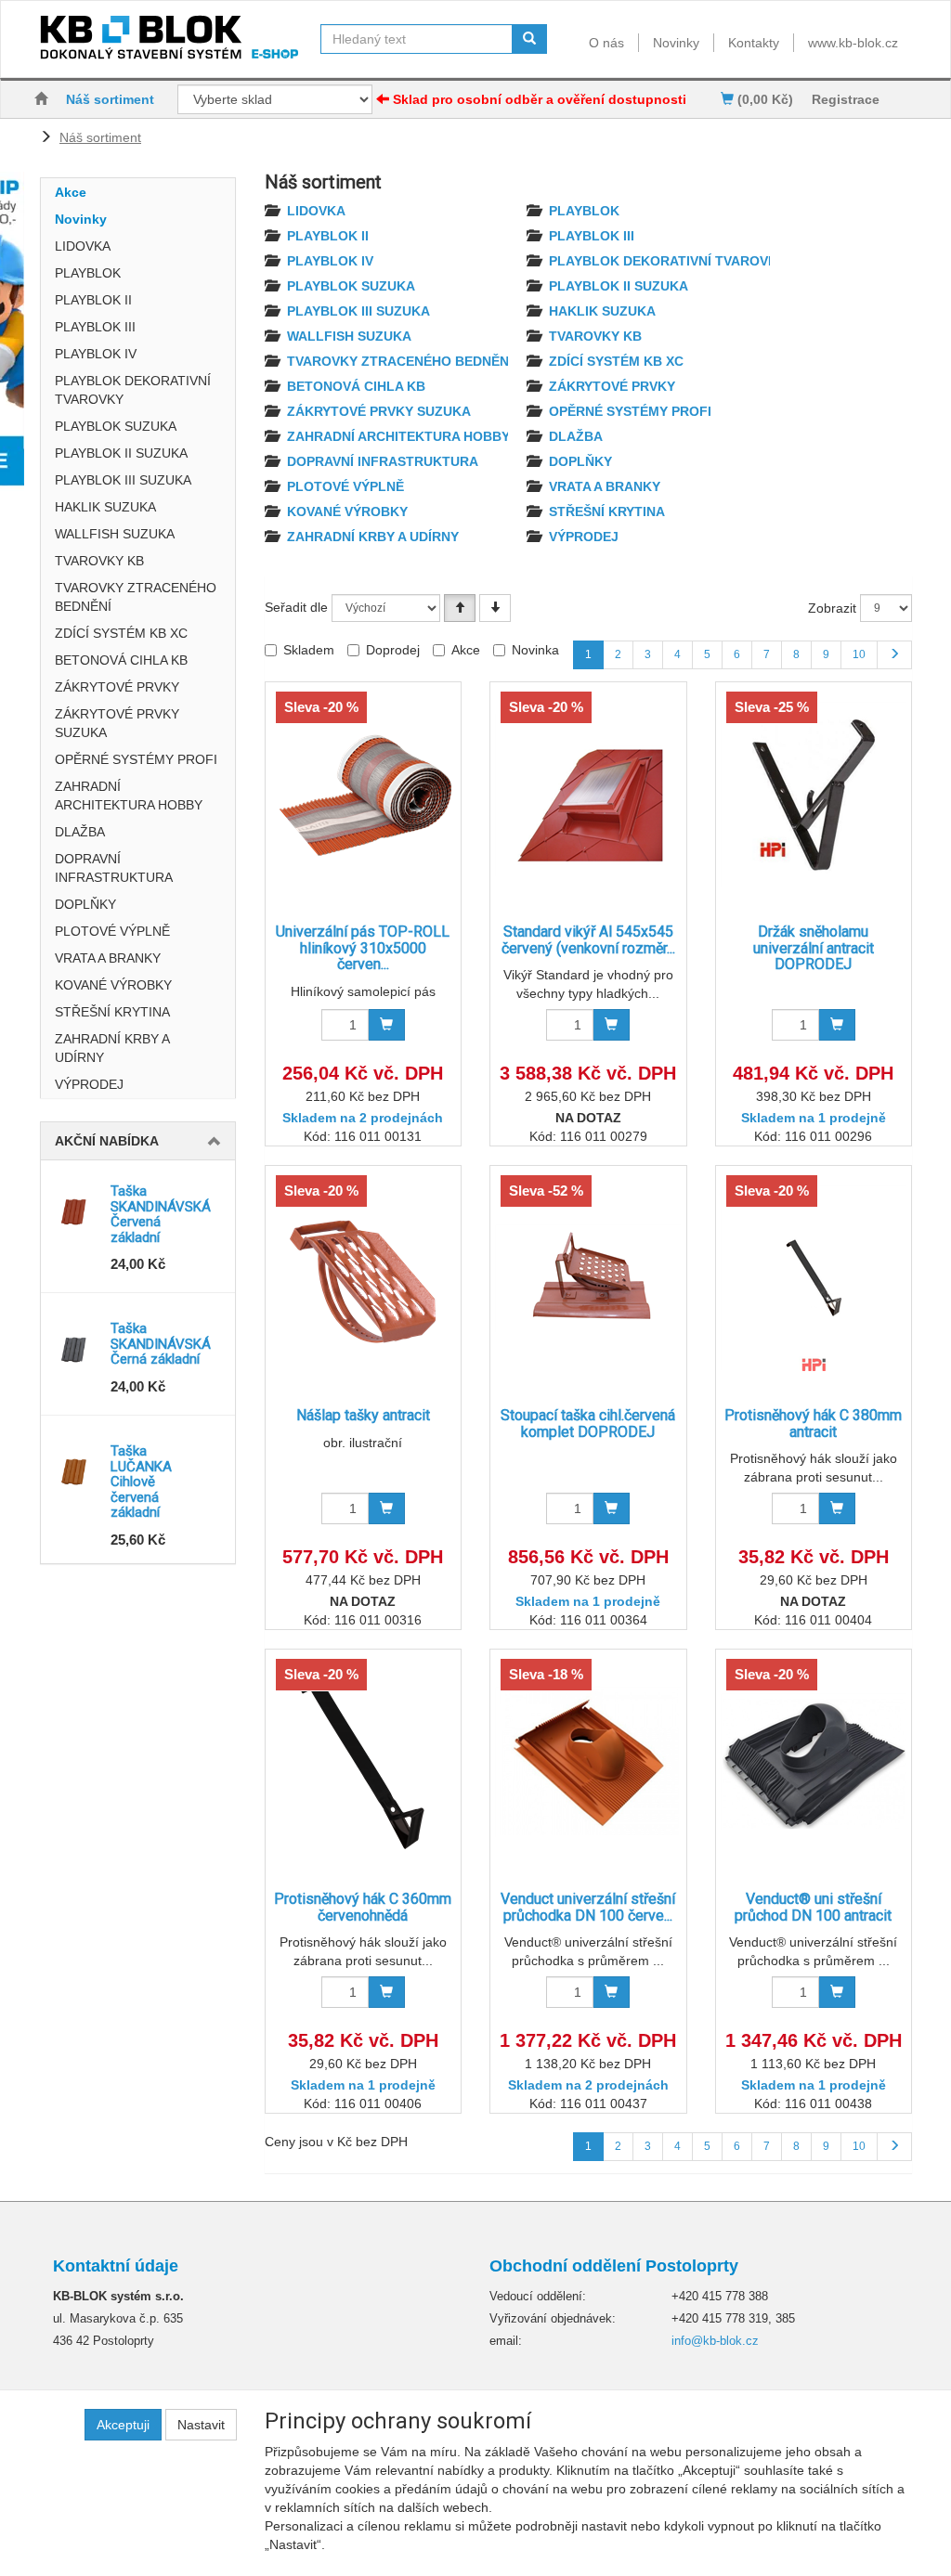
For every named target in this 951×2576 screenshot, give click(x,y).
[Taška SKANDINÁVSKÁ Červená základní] (76, 1211)
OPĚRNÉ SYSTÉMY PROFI (136, 759)
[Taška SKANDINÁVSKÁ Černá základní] (76, 1349)
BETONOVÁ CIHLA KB (121, 660)
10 (859, 654)
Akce (71, 192)
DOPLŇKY (85, 904)
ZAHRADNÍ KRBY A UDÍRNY (112, 1048)
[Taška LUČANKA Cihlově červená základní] (76, 1471)
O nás (606, 43)
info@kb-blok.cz (715, 2341)
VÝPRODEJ (89, 1084)
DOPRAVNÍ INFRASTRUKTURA (114, 868)
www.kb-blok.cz (853, 43)
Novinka (535, 650)
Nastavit (201, 2425)
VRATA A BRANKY (108, 958)
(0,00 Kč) (763, 99)
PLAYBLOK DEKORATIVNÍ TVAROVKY (133, 390)
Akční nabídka (107, 1141)
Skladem (309, 650)
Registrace (846, 99)
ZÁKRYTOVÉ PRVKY (117, 687)
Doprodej (393, 650)
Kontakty (754, 43)
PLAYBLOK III (95, 327)
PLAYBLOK (88, 273)
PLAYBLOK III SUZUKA (123, 480)
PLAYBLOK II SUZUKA (121, 453)
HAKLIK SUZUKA (105, 507)
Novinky (676, 43)
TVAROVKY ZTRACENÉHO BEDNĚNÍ (136, 597)
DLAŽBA (80, 832)
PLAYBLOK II (93, 300)
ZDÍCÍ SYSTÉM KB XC (121, 633)
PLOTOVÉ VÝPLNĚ (112, 931)
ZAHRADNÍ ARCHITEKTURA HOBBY (129, 796)
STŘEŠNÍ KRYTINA (112, 1012)
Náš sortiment (110, 99)
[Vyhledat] (529, 39)
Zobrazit (832, 608)
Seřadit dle (296, 607)
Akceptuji (123, 2425)
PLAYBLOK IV (96, 354)
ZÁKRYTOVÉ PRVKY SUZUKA (117, 723)
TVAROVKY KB (99, 561)
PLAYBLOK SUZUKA (116, 426)
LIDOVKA (83, 246)
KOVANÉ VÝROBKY (113, 985)
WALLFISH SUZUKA (115, 534)
